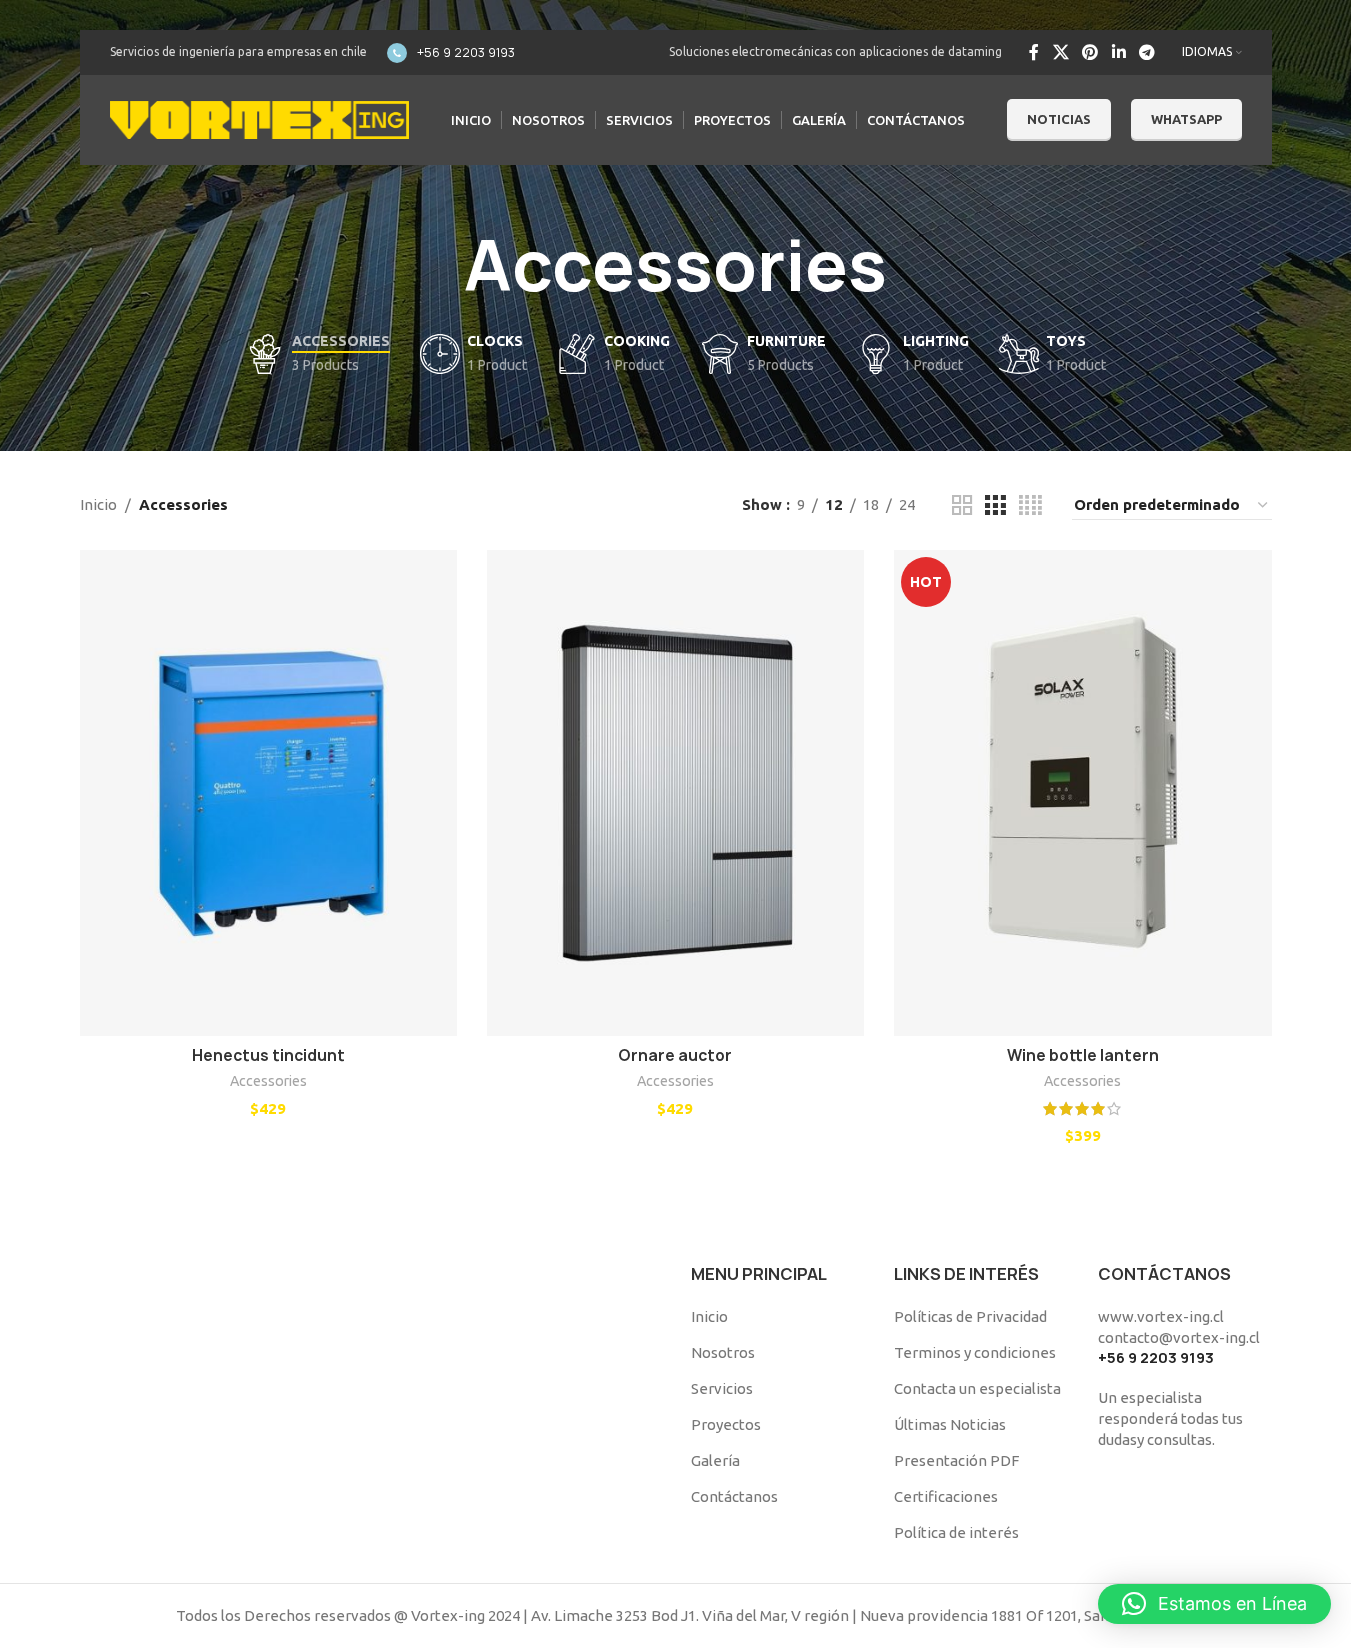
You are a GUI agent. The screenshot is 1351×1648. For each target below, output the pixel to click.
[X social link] (1060, 52)
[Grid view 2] (962, 505)
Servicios (722, 1388)
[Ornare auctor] (675, 793)
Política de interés (956, 1532)
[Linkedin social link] (1118, 52)
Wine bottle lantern (1083, 1055)
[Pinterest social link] (1090, 52)
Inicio (98, 504)
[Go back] (439, 266)
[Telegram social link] (1146, 52)
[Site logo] (260, 118)
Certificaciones (946, 1496)
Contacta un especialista (977, 1388)
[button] (1214, 1604)
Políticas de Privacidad (970, 1316)
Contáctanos (734, 1496)
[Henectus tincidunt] (268, 793)
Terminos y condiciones (975, 1352)
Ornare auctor (675, 1055)
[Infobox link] (451, 53)
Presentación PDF (956, 1460)
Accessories (268, 1081)
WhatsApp (1186, 119)
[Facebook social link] (1034, 52)
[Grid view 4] (1030, 505)
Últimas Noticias (950, 1424)
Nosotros (723, 1352)
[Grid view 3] (995, 505)
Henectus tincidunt (268, 1055)
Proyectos (726, 1424)
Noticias (1059, 119)
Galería (715, 1460)
